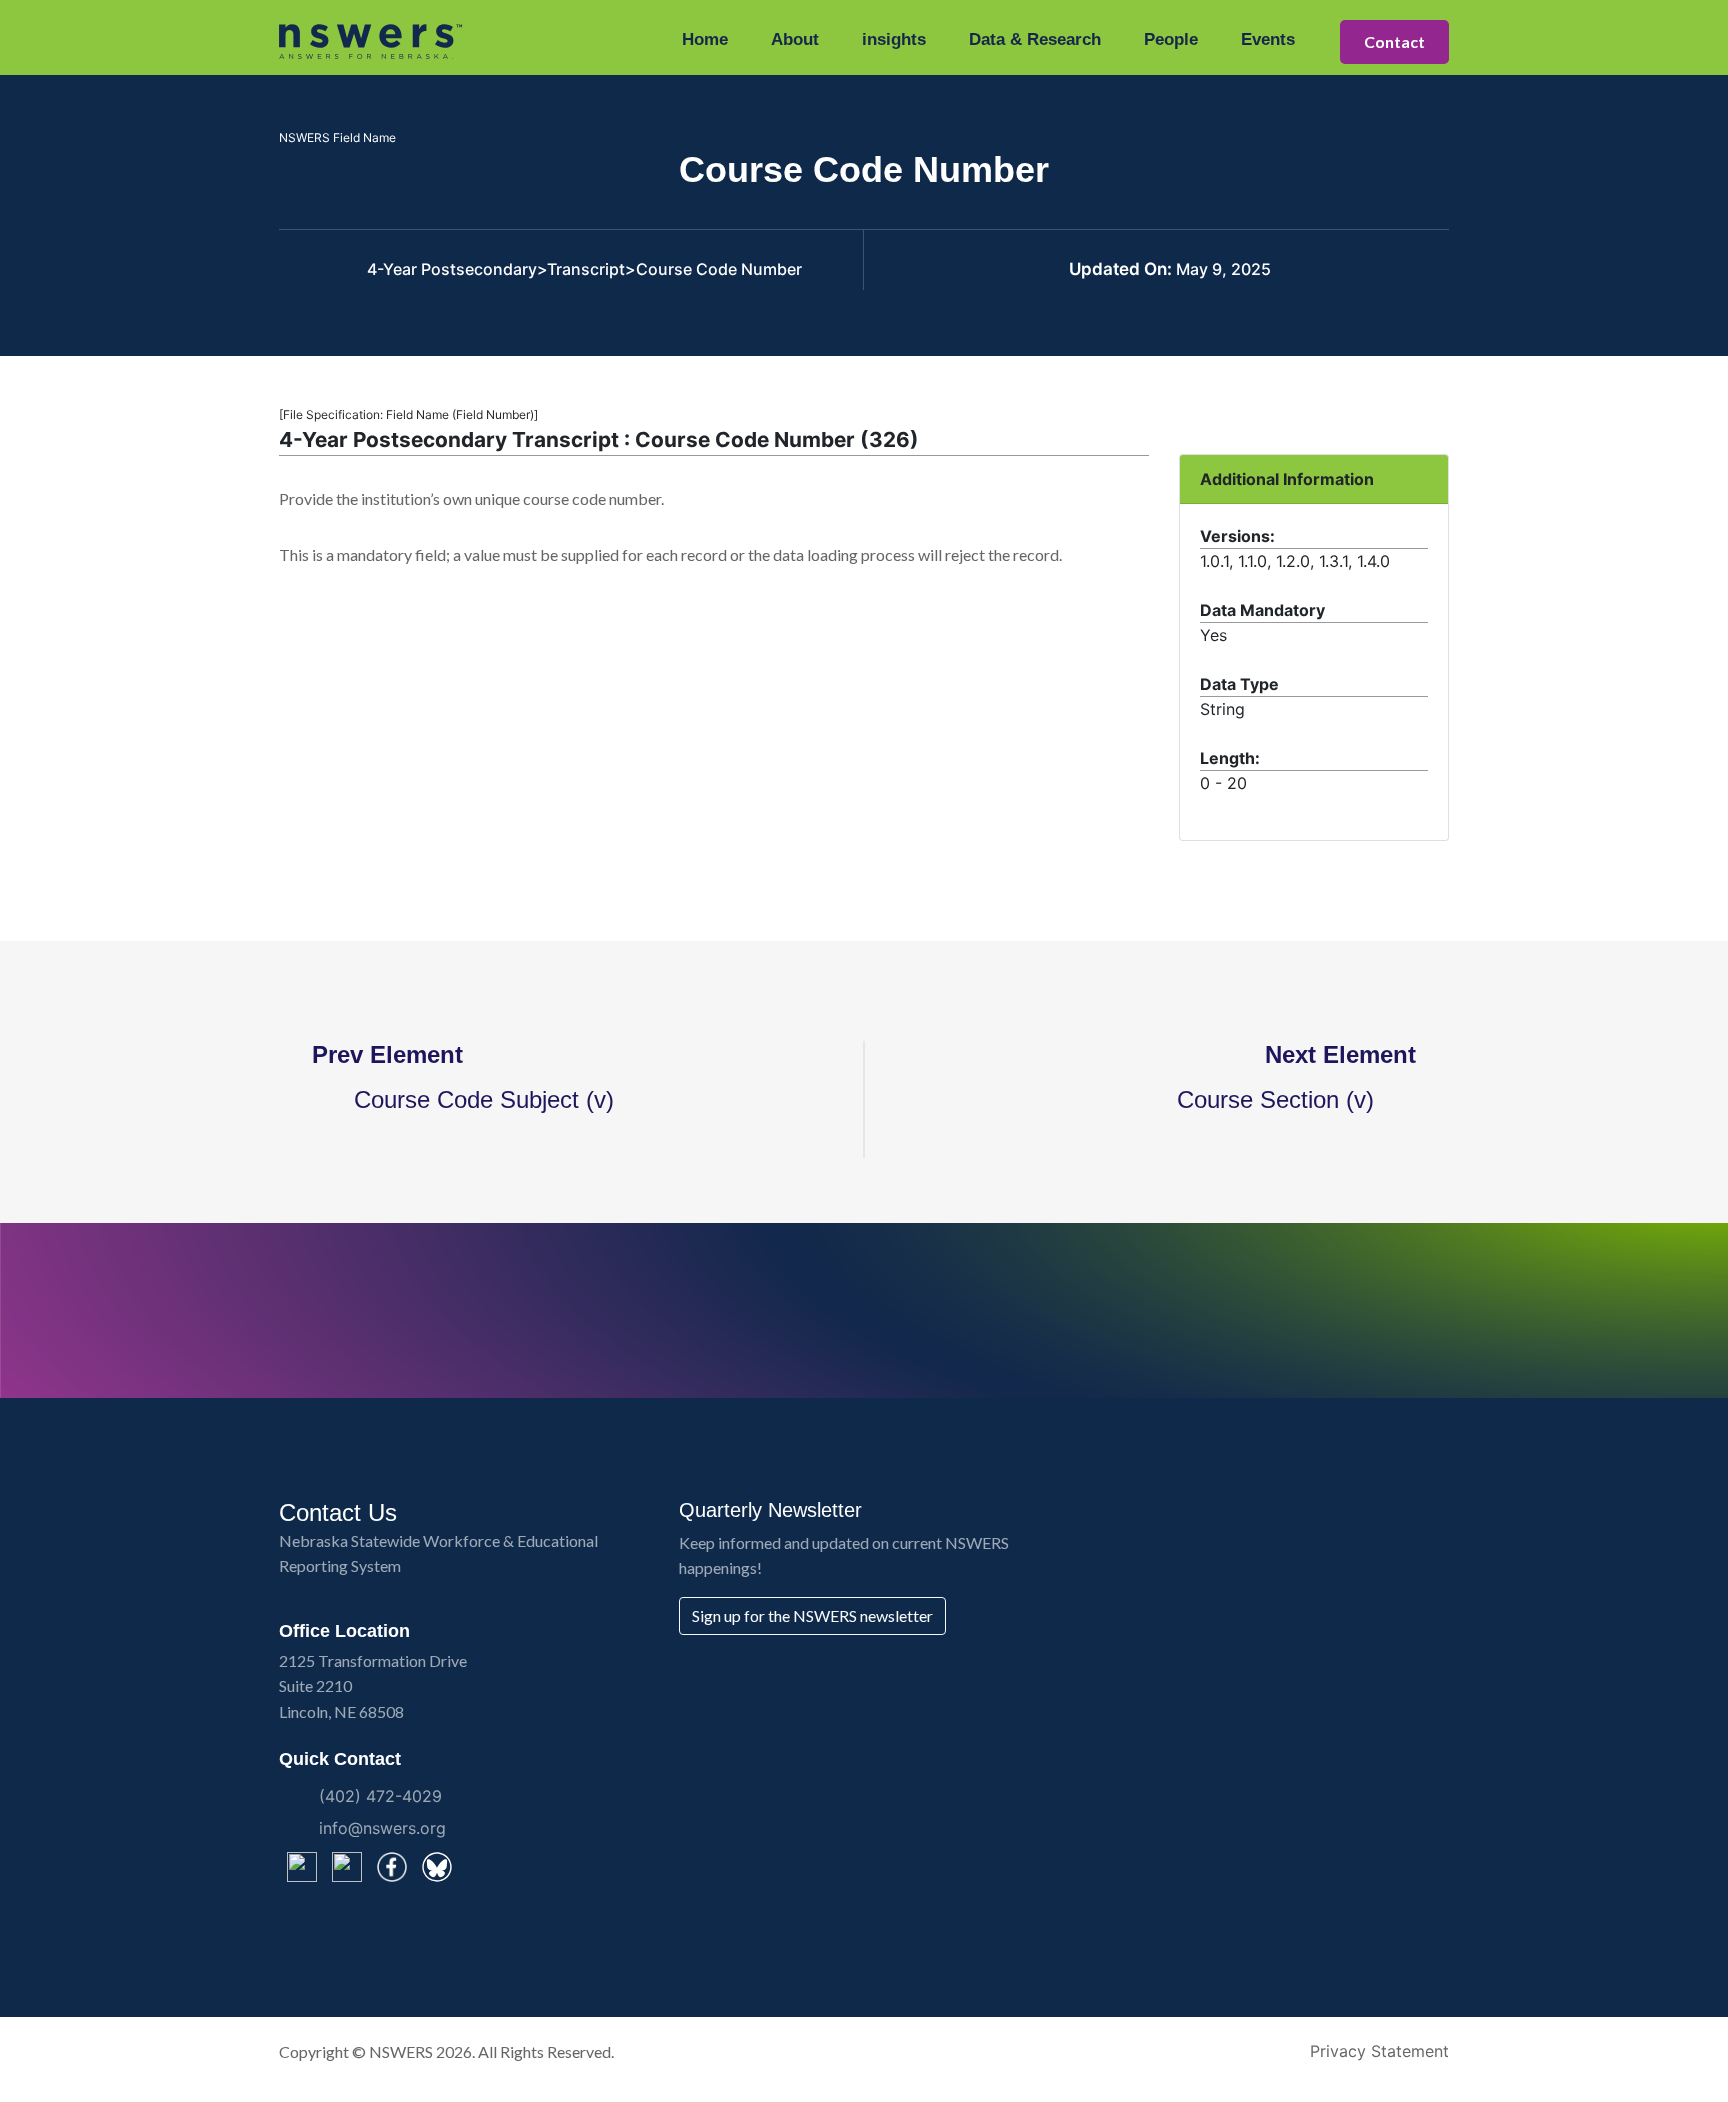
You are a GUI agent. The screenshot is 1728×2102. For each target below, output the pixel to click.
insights (894, 39)
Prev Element (380, 1054)
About (795, 39)
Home (705, 39)
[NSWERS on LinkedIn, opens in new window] (347, 1867)
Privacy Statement (1379, 2051)
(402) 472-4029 (380, 1796)
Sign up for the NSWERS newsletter (812, 1615)
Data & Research (1035, 39)
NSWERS (401, 2051)
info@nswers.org (382, 1828)
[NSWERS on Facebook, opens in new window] (392, 1867)
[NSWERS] (371, 40)
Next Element (1347, 1054)
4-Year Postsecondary (452, 269)
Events (1268, 39)
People (1171, 39)
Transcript (586, 269)
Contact (1394, 41)
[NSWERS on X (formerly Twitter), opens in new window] (302, 1867)
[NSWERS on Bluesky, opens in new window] (437, 1867)
